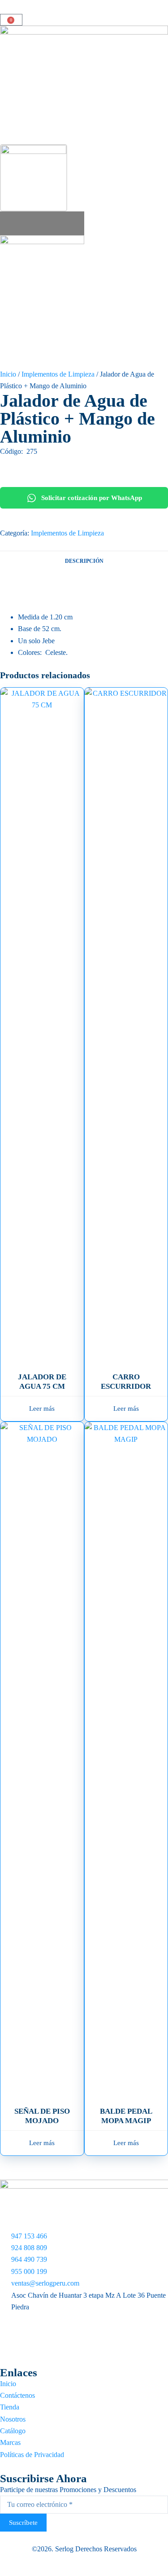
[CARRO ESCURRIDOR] (126, 1024)
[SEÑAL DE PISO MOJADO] (42, 1759)
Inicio (8, 374)
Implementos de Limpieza (58, 374)
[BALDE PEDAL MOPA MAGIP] (126, 1759)
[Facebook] (84, 2319)
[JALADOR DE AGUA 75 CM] (42, 1024)
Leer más (42, 1409)
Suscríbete (23, 2523)
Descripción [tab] (84, 561)
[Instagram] (84, 2340)
